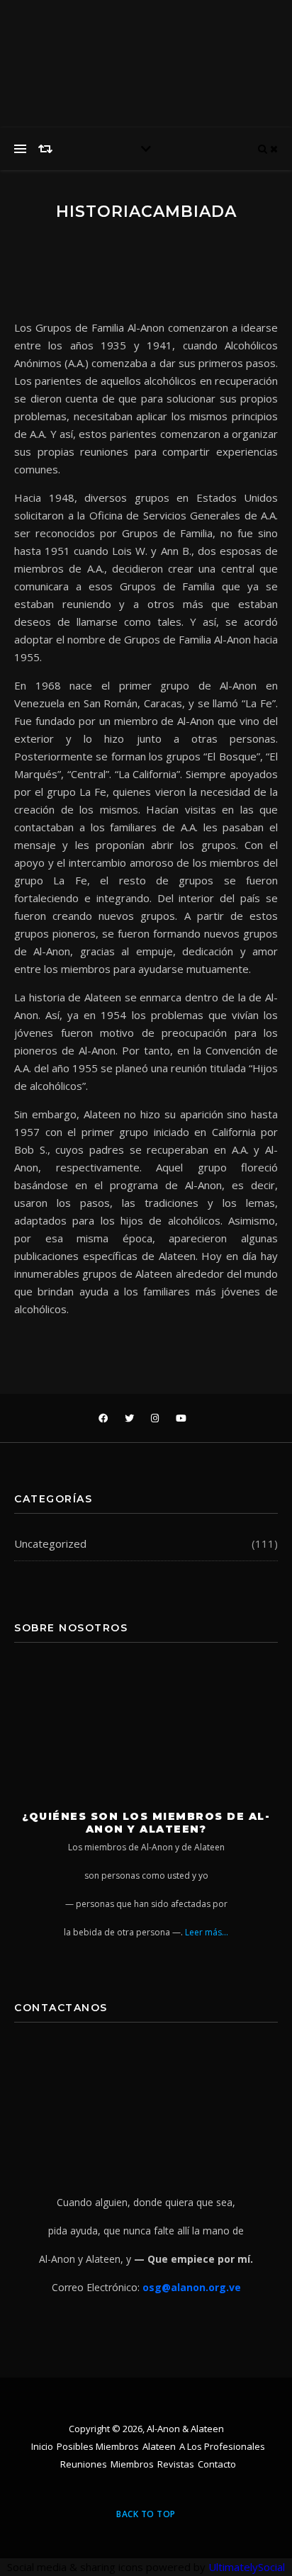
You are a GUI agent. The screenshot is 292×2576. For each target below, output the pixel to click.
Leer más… (207, 1932)
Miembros (132, 2464)
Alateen (159, 2446)
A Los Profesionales (222, 2446)
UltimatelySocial (247, 2567)
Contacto (217, 2464)
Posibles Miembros (98, 2446)
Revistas (176, 2464)
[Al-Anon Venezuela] (217, 28)
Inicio (42, 2446)
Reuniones (84, 2464)
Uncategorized (50, 1543)
